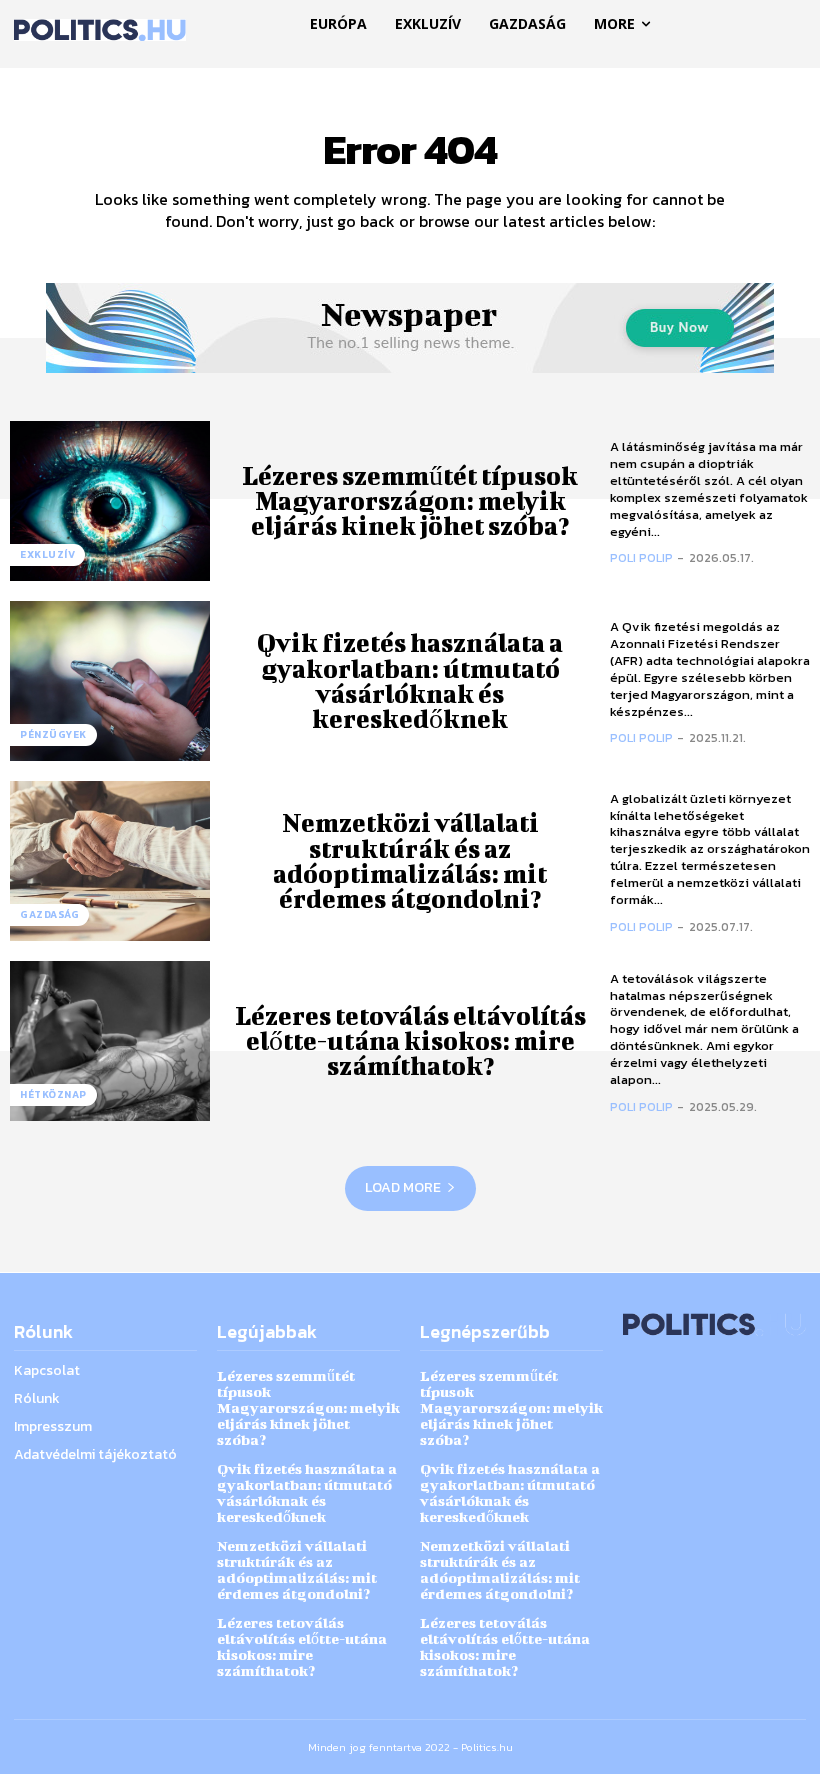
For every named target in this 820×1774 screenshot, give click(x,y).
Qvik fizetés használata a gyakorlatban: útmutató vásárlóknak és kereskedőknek (410, 680)
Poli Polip (641, 558)
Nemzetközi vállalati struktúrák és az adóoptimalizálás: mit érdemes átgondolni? (410, 860)
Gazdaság (49, 914)
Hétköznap (53, 1094)
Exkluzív (47, 554)
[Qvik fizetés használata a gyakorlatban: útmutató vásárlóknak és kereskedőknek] (110, 681)
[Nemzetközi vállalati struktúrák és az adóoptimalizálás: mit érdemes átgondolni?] (110, 861)
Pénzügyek (53, 734)
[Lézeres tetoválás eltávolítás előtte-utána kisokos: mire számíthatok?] (110, 1041)
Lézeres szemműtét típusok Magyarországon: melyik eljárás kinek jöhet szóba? (410, 500)
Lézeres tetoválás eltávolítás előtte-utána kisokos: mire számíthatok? (410, 1040)
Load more (403, 1187)
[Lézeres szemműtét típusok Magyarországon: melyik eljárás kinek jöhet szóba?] (110, 501)
